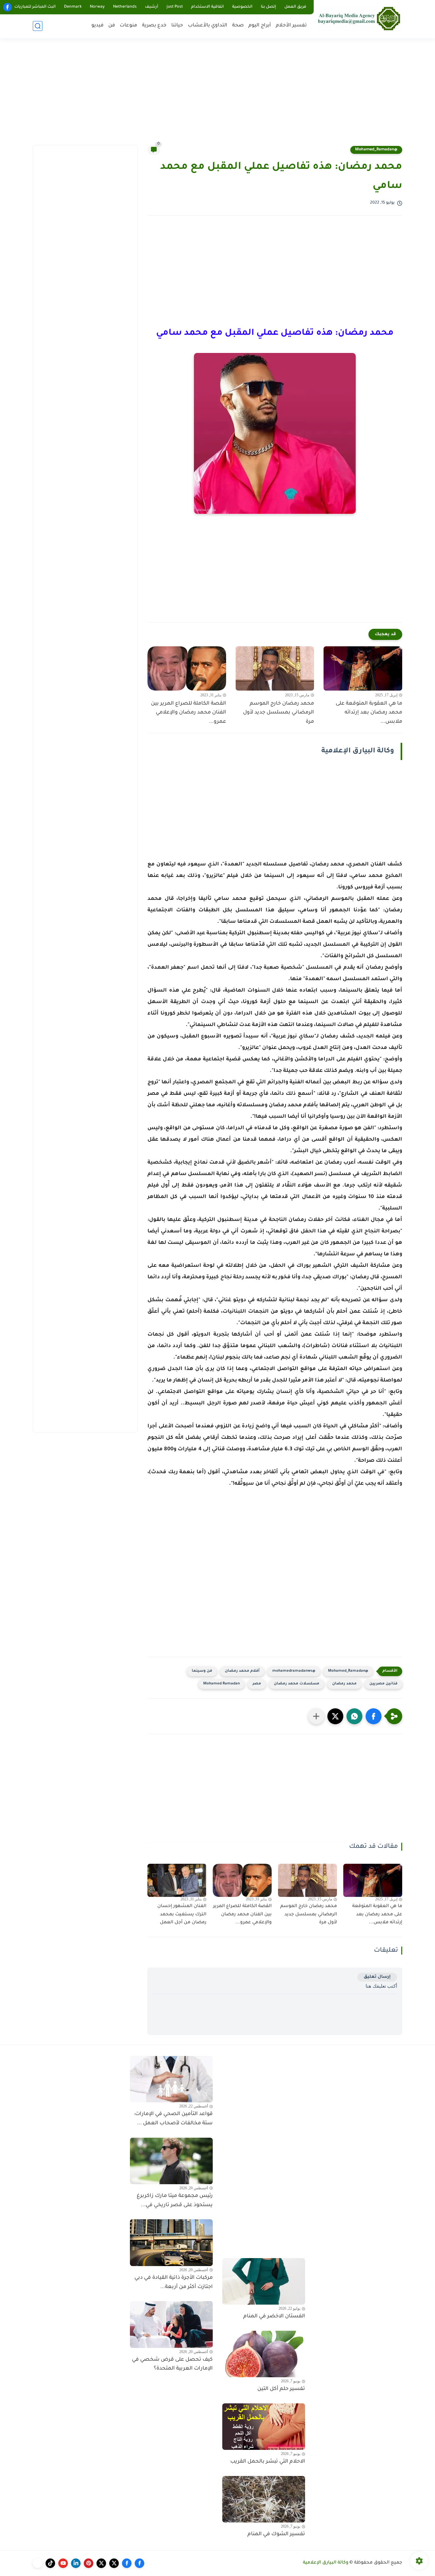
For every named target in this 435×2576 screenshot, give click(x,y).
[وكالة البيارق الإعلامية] (359, 18)
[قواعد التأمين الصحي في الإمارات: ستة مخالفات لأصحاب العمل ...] (171, 2079)
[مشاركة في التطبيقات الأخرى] (316, 1716)
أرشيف (152, 7)
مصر (257, 1684)
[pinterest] (89, 2563)
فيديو (97, 26)
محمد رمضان (344, 1684)
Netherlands (125, 7)
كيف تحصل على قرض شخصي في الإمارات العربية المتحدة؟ (172, 2364)
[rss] (38, 2563)
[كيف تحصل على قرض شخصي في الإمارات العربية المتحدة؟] (171, 2324)
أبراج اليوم (260, 26)
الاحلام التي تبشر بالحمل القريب (268, 2462)
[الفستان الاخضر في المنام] (264, 2281)
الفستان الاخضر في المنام (274, 2316)
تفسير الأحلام (291, 26)
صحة (238, 26)
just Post (175, 7)
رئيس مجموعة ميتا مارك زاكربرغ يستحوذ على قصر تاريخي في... (175, 2201)
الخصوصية (242, 7)
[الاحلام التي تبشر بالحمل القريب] (264, 2427)
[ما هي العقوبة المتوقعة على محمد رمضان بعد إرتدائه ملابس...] (363, 668)
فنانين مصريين (383, 1684)
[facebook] (7, 7)
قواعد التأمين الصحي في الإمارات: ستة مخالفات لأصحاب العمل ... (173, 2119)
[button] (374, 1716)
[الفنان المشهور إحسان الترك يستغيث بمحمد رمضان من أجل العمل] (177, 1880)
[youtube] (63, 2563)
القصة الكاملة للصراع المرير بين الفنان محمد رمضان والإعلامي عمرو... (189, 713)
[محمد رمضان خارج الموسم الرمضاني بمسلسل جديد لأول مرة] (275, 668)
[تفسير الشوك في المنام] (264, 2499)
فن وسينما (202, 1671)
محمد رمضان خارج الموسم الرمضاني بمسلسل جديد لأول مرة (278, 713)
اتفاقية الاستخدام (207, 7)
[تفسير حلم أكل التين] (264, 2354)
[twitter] (114, 2563)
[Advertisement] (217, 96)
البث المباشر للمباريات (35, 7)
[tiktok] (50, 2563)
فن (112, 26)
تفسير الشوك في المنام (276, 2534)
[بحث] (38, 26)
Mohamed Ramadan (221, 1684)
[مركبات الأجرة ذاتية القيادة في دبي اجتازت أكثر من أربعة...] (171, 2242)
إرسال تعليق (377, 1977)
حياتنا (177, 26)
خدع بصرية (154, 26)
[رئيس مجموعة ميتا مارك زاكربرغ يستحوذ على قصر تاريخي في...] (171, 2161)
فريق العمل (295, 7)
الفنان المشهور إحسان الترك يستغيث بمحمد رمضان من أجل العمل (182, 1915)
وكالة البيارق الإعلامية (326, 2563)
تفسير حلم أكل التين (281, 2389)
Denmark (73, 7)
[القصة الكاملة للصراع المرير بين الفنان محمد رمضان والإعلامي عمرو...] (187, 668)
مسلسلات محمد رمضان (297, 1684)
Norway (97, 7)
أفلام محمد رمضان (242, 1671)
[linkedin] (76, 2563)
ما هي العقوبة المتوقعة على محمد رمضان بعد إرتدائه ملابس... (369, 713)
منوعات (128, 26)
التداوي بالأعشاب (208, 26)
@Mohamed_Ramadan (376, 150)
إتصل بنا (268, 7)
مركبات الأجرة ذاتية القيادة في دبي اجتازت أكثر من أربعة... (174, 2282)
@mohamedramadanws (294, 1671)
